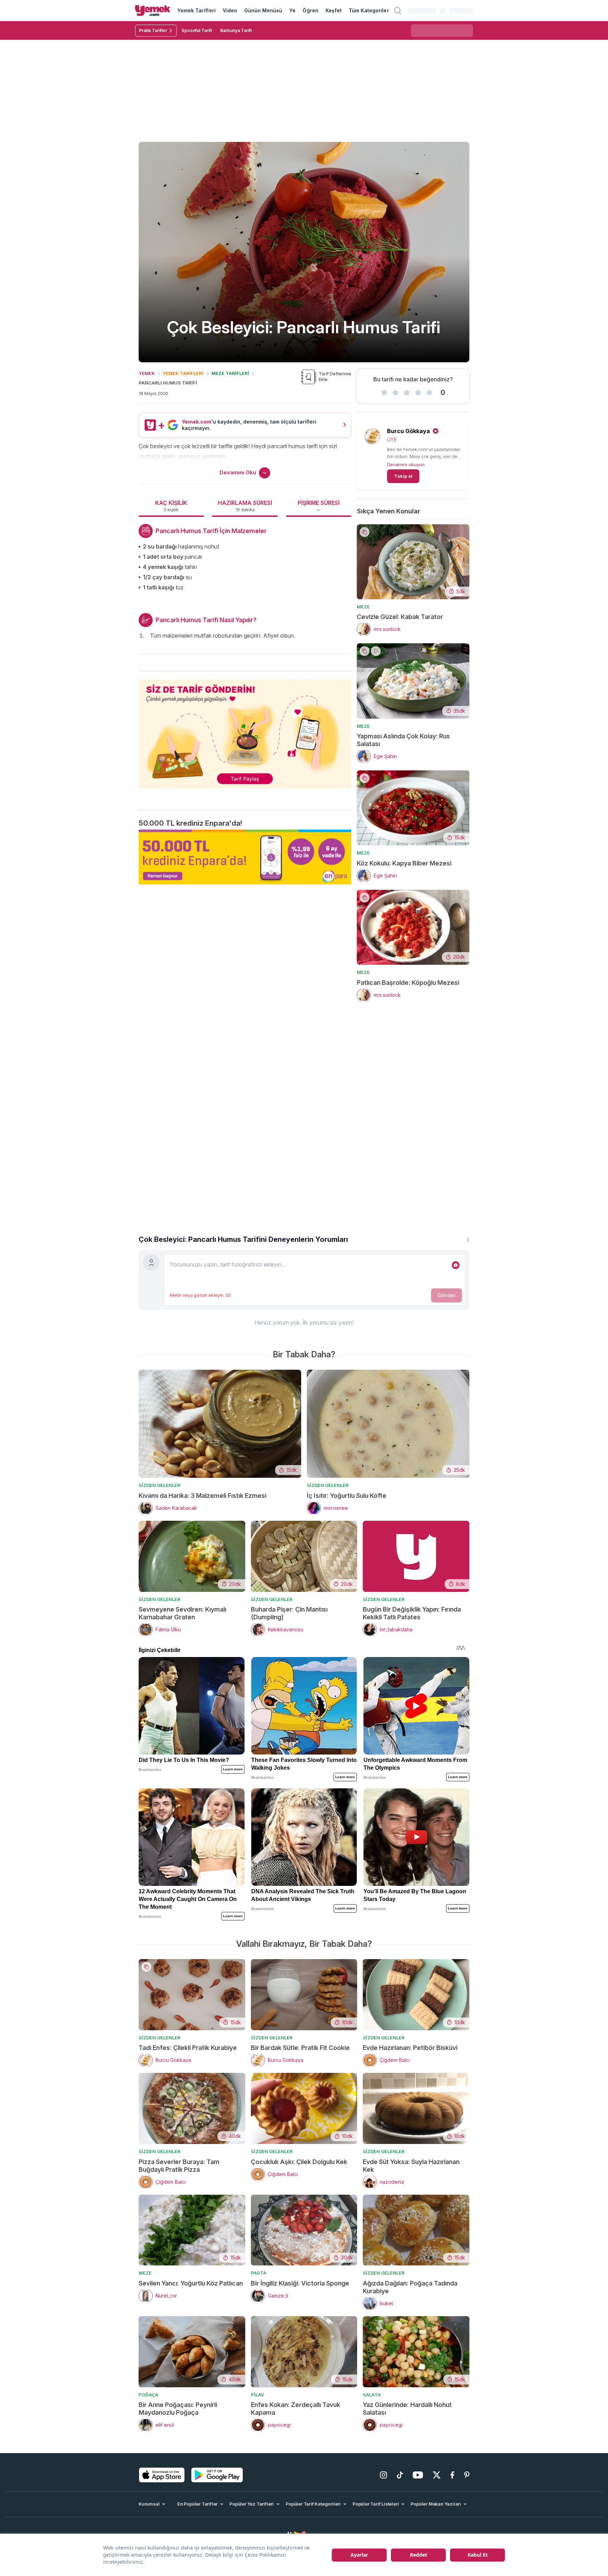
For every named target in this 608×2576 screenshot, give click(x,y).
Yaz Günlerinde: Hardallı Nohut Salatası (407, 2409)
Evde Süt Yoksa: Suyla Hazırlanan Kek (411, 2166)
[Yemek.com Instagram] (384, 2475)
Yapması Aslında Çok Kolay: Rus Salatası (403, 740)
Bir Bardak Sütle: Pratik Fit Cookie (300, 2048)
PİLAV (257, 2395)
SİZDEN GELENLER (160, 1485)
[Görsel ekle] (456, 1265)
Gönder (446, 1295)
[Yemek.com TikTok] (400, 2475)
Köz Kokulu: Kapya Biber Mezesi (404, 863)
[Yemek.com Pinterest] (467, 2475)
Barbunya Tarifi (236, 30)
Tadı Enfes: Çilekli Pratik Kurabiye (188, 2048)
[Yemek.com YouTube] (418, 2475)
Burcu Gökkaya (408, 431)
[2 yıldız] (395, 393)
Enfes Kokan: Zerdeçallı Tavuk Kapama (296, 2409)
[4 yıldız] (418, 393)
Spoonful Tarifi (197, 30)
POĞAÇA (148, 2395)
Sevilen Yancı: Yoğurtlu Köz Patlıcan (191, 2283)
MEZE (363, 607)
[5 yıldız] (429, 393)
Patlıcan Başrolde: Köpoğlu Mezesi (408, 983)
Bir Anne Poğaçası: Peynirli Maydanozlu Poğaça (178, 2409)
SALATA (372, 2395)
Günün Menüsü (263, 10)
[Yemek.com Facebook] (452, 2475)
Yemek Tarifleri (197, 10)
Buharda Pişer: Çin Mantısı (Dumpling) (289, 1613)
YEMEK (147, 373)
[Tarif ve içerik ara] (398, 11)
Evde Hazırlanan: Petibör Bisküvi (410, 2048)
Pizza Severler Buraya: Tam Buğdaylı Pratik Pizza (179, 2166)
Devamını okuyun (406, 464)
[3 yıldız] (407, 393)
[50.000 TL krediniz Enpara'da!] (245, 857)
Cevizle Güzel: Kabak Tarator (400, 617)
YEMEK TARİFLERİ (183, 373)
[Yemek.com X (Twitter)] (437, 2475)
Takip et (403, 476)
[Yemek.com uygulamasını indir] (162, 2475)
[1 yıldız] (384, 393)
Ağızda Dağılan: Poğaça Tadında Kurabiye (410, 2287)
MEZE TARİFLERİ (230, 373)
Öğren (310, 10)
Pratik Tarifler (153, 30)
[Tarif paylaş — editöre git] (245, 730)
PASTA (259, 2273)
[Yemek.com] (153, 11)
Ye (292, 10)
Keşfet (334, 10)
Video (230, 10)
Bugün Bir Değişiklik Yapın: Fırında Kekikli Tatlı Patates (412, 1613)
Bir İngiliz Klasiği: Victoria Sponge (300, 2283)
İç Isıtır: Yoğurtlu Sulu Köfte (347, 1496)
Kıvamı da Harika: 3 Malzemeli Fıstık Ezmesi (202, 1496)
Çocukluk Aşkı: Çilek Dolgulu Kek (299, 2162)
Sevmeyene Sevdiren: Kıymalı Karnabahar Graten (182, 1613)
